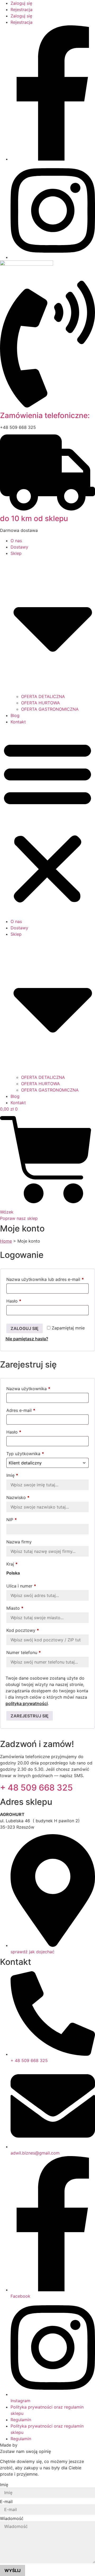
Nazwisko (18, 1497)
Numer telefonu (24, 1652)
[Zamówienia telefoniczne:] (47, 406)
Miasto (15, 1608)
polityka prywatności (27, 1703)
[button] (47, 822)
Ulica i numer (21, 1586)
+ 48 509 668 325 (36, 1788)
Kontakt (18, 722)
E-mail (6, 2502)
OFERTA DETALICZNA (43, 696)
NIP (12, 1520)
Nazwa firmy (20, 1542)
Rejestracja (22, 10)
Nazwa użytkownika (39, 1389)
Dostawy (19, 547)
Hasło (25, 1301)
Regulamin (21, 2420)
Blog (15, 715)
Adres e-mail (32, 1410)
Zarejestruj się (30, 1716)
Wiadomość (12, 2518)
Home (6, 1241)
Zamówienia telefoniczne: (45, 415)
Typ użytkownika (25, 1454)
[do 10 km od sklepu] (47, 509)
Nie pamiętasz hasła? (27, 1339)
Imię (12, 1475)
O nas (16, 541)
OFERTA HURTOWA (41, 703)
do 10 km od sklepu (34, 518)
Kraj (12, 1564)
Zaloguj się (21, 3)
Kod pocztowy (23, 1630)
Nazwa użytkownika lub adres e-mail (47, 1279)
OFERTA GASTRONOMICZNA (50, 709)
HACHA (26, 2445)
